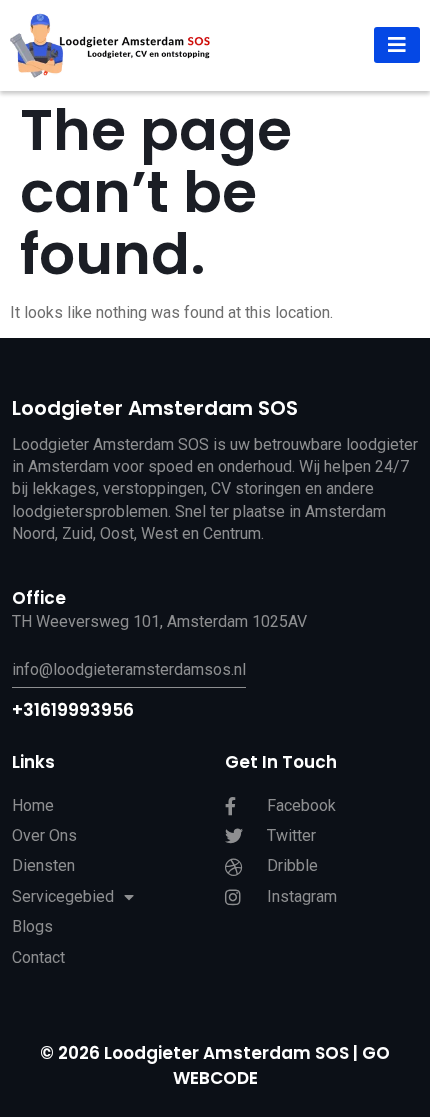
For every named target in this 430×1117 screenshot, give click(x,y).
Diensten (43, 865)
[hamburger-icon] (397, 45)
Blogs (32, 926)
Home (33, 805)
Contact (38, 957)
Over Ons (44, 835)
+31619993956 (73, 710)
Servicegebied (63, 896)
